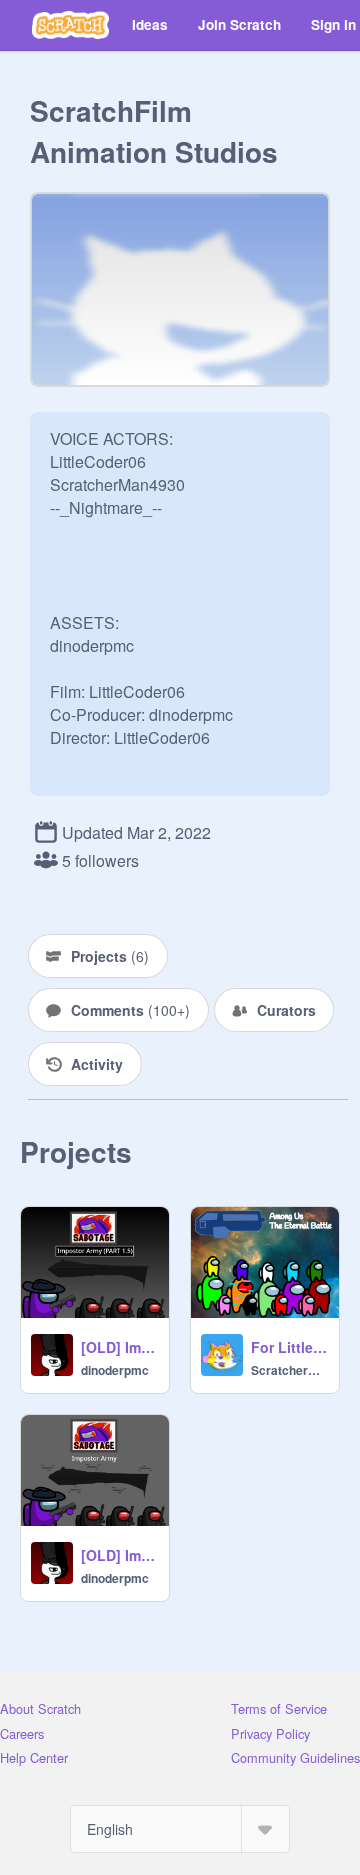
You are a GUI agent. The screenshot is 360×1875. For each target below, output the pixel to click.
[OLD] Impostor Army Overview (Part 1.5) (119, 1347)
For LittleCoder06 (289, 1347)
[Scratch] (70, 25)
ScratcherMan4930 (289, 1370)
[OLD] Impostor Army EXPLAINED (119, 1555)
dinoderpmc (115, 1370)
